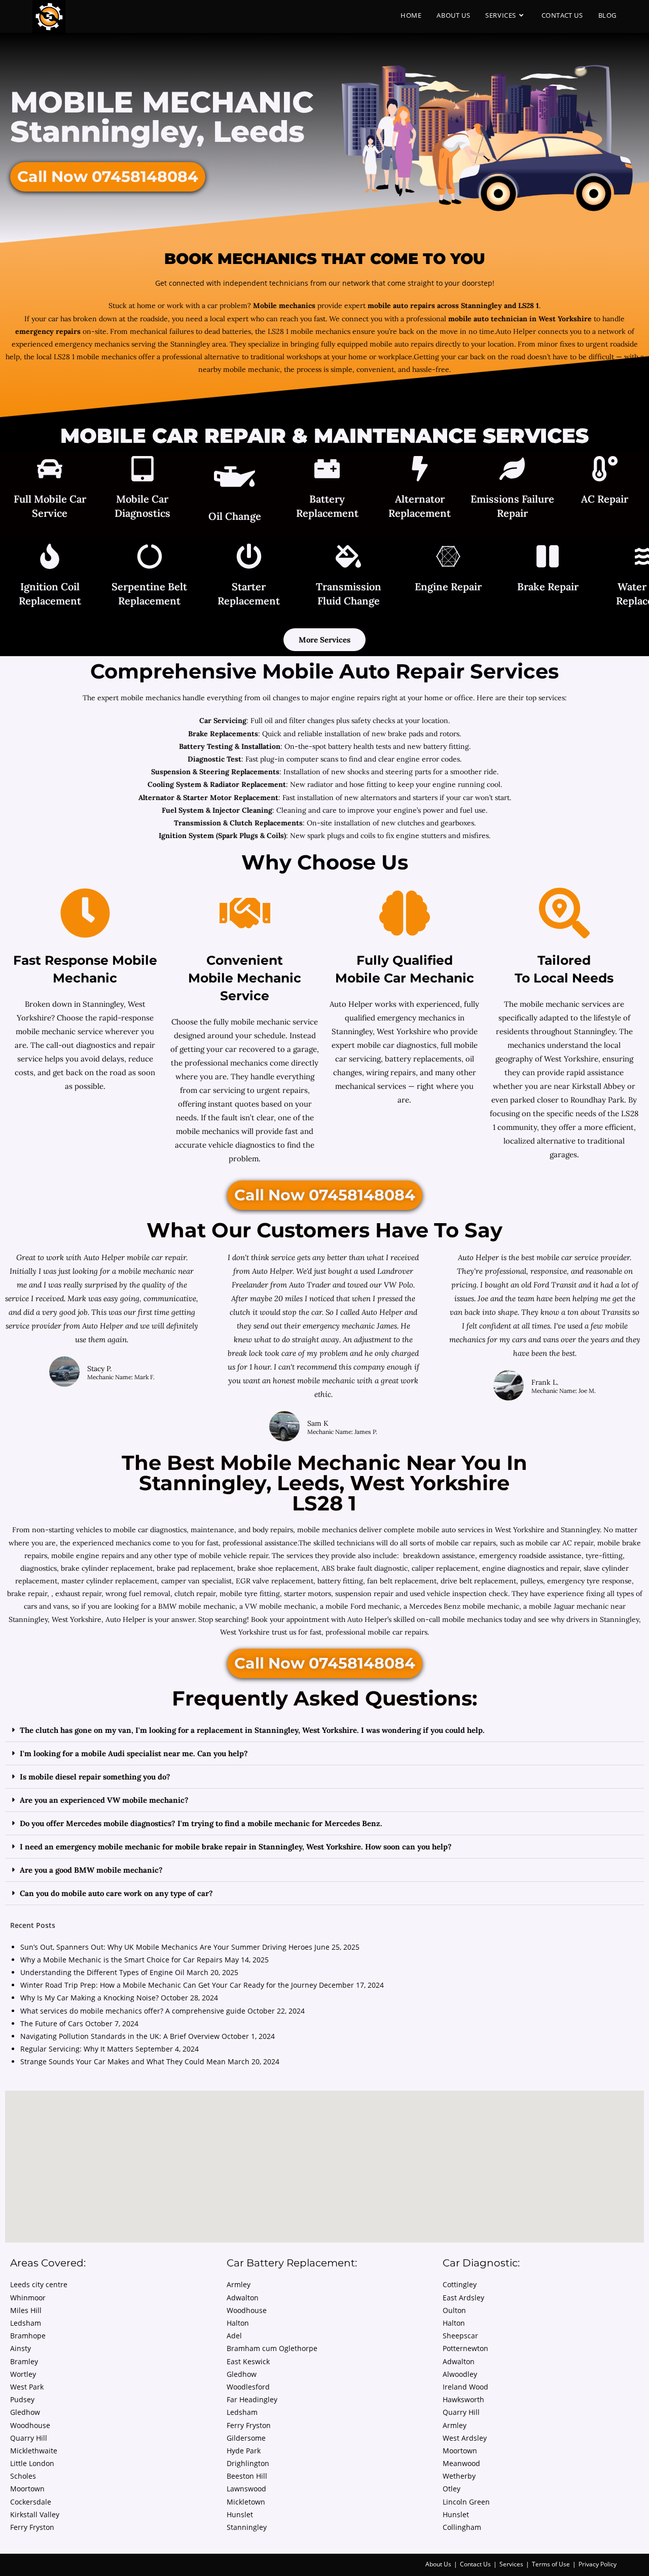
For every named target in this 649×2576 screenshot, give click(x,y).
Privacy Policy (598, 2564)
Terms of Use (551, 2564)
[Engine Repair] (448, 558)
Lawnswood (246, 2489)
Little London (32, 2463)
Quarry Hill (29, 2438)
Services (511, 2564)
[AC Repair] (605, 470)
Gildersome (246, 2438)
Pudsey (22, 2399)
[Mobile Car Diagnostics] (142, 470)
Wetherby (459, 2476)
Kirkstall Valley (35, 2514)
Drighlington (248, 2463)
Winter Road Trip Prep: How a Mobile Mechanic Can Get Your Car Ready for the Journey (169, 1985)
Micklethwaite (34, 2451)
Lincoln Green (466, 2502)
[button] (324, 1730)
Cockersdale (31, 2502)
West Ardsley (465, 2438)
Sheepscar (460, 2336)
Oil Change (235, 516)
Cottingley (460, 2284)
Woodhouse (30, 2425)
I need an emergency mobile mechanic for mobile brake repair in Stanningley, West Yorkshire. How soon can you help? (236, 1847)
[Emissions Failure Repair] (512, 470)
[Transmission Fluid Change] (348, 558)
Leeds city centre (39, 2284)
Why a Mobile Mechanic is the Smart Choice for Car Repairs (121, 1960)
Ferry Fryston (32, 2527)
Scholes (23, 2476)
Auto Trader (311, 1285)
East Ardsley (463, 2298)
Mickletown (246, 2502)
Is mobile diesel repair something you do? (95, 1777)
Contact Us (475, 2564)
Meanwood (461, 2463)
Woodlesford (248, 2387)
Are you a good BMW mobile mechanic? (91, 1870)
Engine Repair (448, 586)
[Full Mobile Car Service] (50, 470)
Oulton (454, 2310)
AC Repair (605, 499)
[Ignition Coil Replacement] (50, 558)
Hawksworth (463, 2399)
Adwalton (243, 2298)
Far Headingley (252, 2399)
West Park (27, 2387)
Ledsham (26, 2323)
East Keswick (248, 2361)
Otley (452, 2489)
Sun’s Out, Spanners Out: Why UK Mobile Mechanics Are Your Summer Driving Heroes (166, 1947)
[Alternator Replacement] (420, 470)
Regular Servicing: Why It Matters (77, 2049)
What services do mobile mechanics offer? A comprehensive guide (133, 2011)
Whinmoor (28, 2298)
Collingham (462, 2527)
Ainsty (21, 2348)
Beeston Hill (247, 2476)
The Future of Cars (52, 2023)
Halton (238, 2323)
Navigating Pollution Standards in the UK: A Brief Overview (120, 2036)
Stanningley (247, 2527)
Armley (239, 2284)
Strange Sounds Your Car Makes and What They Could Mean (123, 2061)
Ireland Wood (465, 2387)
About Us (438, 2564)
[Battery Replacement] (327, 470)
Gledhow (25, 2412)
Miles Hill (26, 2310)
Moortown (27, 2489)
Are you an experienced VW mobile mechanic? (104, 1800)
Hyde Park (244, 2451)
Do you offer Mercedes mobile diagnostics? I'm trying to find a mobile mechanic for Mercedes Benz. (201, 1823)
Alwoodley (460, 2374)
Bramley (24, 2361)
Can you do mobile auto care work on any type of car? (116, 1893)
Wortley (23, 2374)
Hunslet (240, 2514)
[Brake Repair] (548, 558)
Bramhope (28, 2336)
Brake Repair (548, 586)
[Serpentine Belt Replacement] (150, 558)
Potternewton (465, 2348)
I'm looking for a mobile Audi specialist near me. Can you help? (134, 1753)
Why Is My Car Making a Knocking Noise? (89, 1998)
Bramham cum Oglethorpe (272, 2348)
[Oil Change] (235, 479)
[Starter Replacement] (249, 558)
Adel (234, 2336)
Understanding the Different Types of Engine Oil (102, 1972)
